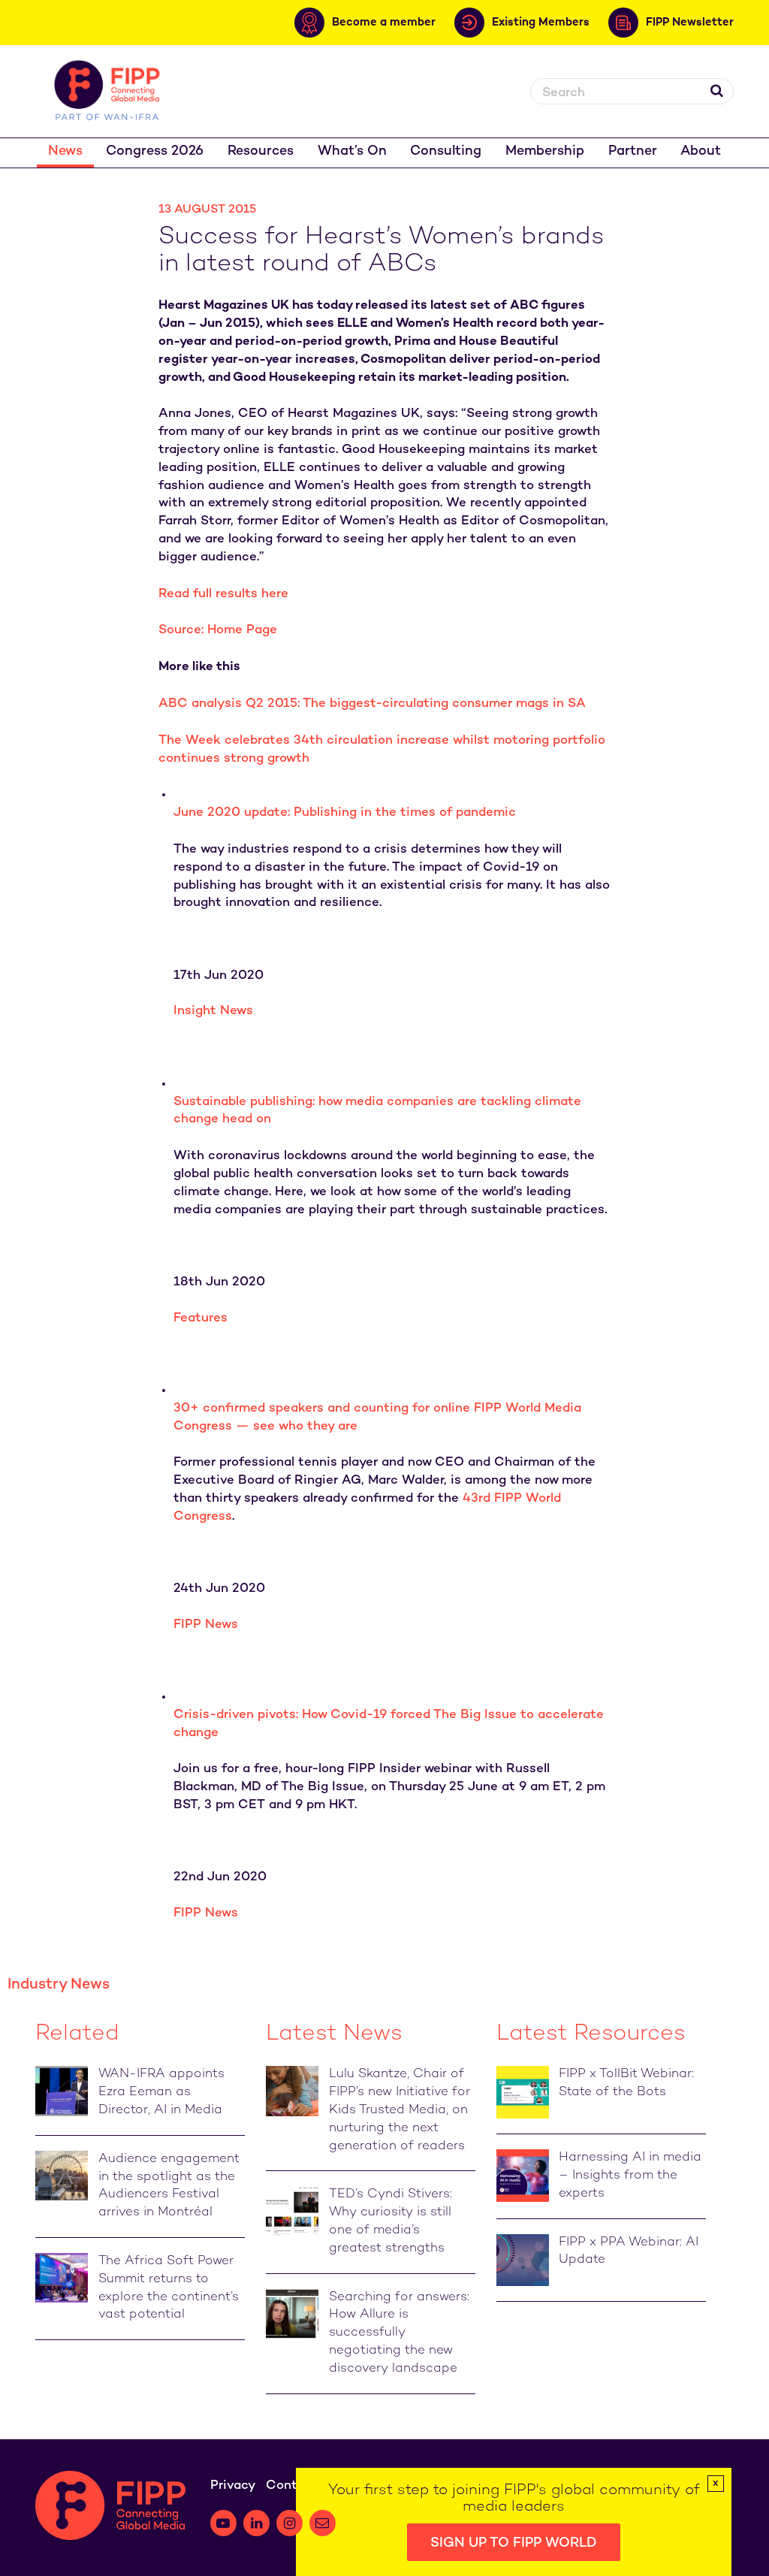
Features (201, 1318)
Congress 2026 (155, 151)
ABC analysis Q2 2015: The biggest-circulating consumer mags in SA (372, 704)
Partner (633, 151)
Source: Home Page (218, 630)
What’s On (352, 151)
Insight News (213, 1011)
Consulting (446, 151)
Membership (545, 151)
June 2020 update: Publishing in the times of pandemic (345, 813)
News (65, 151)
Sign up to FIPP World (514, 2543)
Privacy (233, 2486)
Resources (261, 151)
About (701, 151)
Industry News (59, 1985)
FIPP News (206, 1625)
